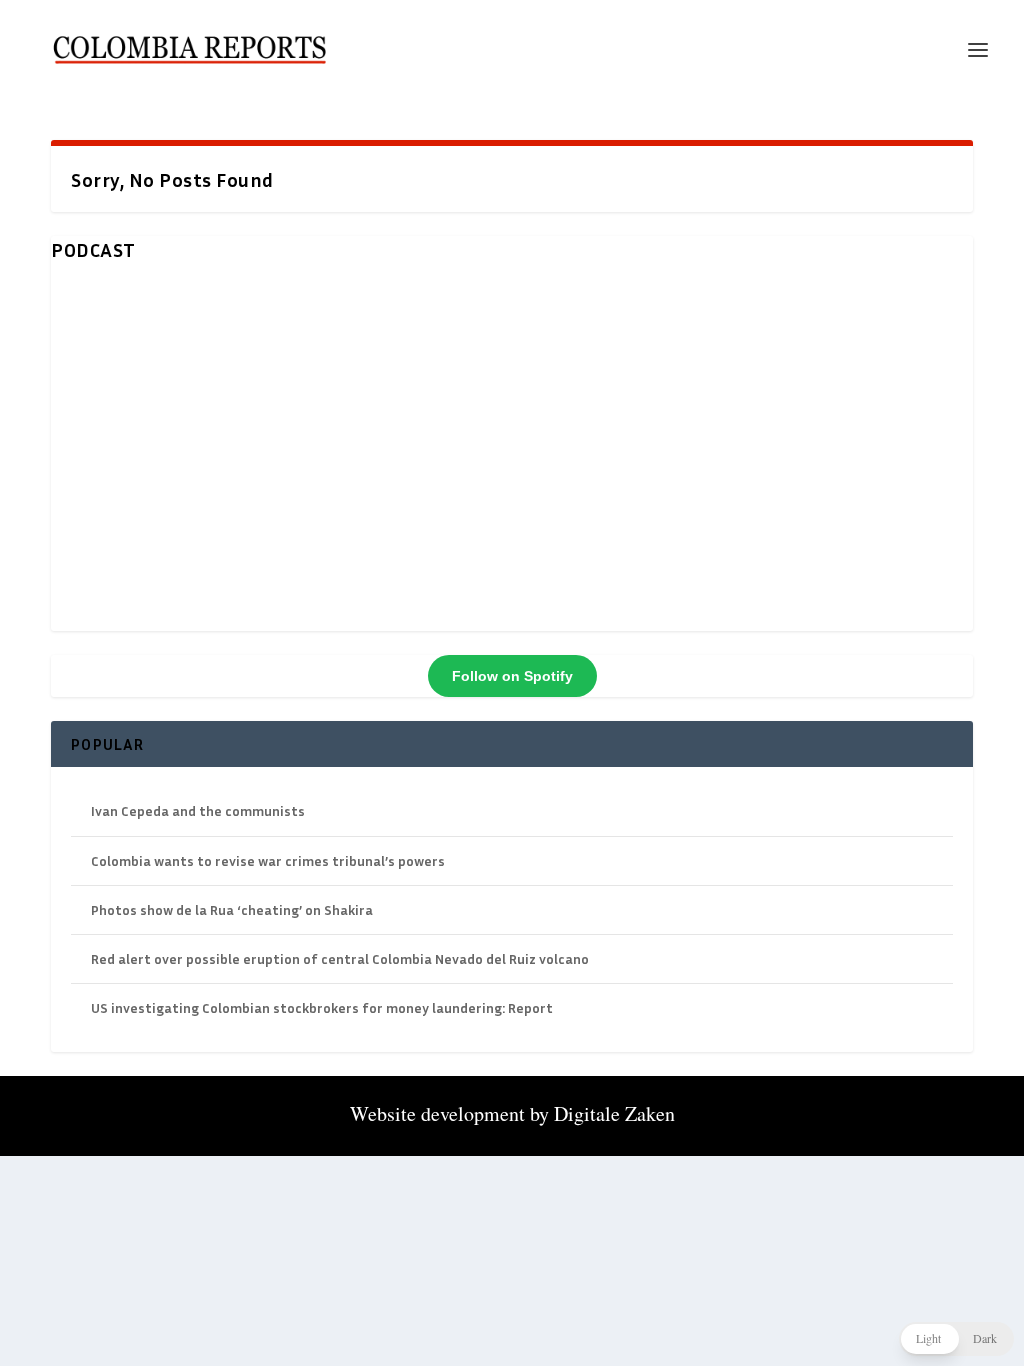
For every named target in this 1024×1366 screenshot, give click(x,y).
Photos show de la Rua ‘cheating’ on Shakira (232, 909)
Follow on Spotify (512, 676)
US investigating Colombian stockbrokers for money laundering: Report (322, 1007)
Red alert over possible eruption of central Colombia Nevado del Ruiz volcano (340, 958)
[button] (956, 1339)
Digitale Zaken (614, 1113)
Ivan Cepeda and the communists (198, 810)
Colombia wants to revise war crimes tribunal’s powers (268, 860)
